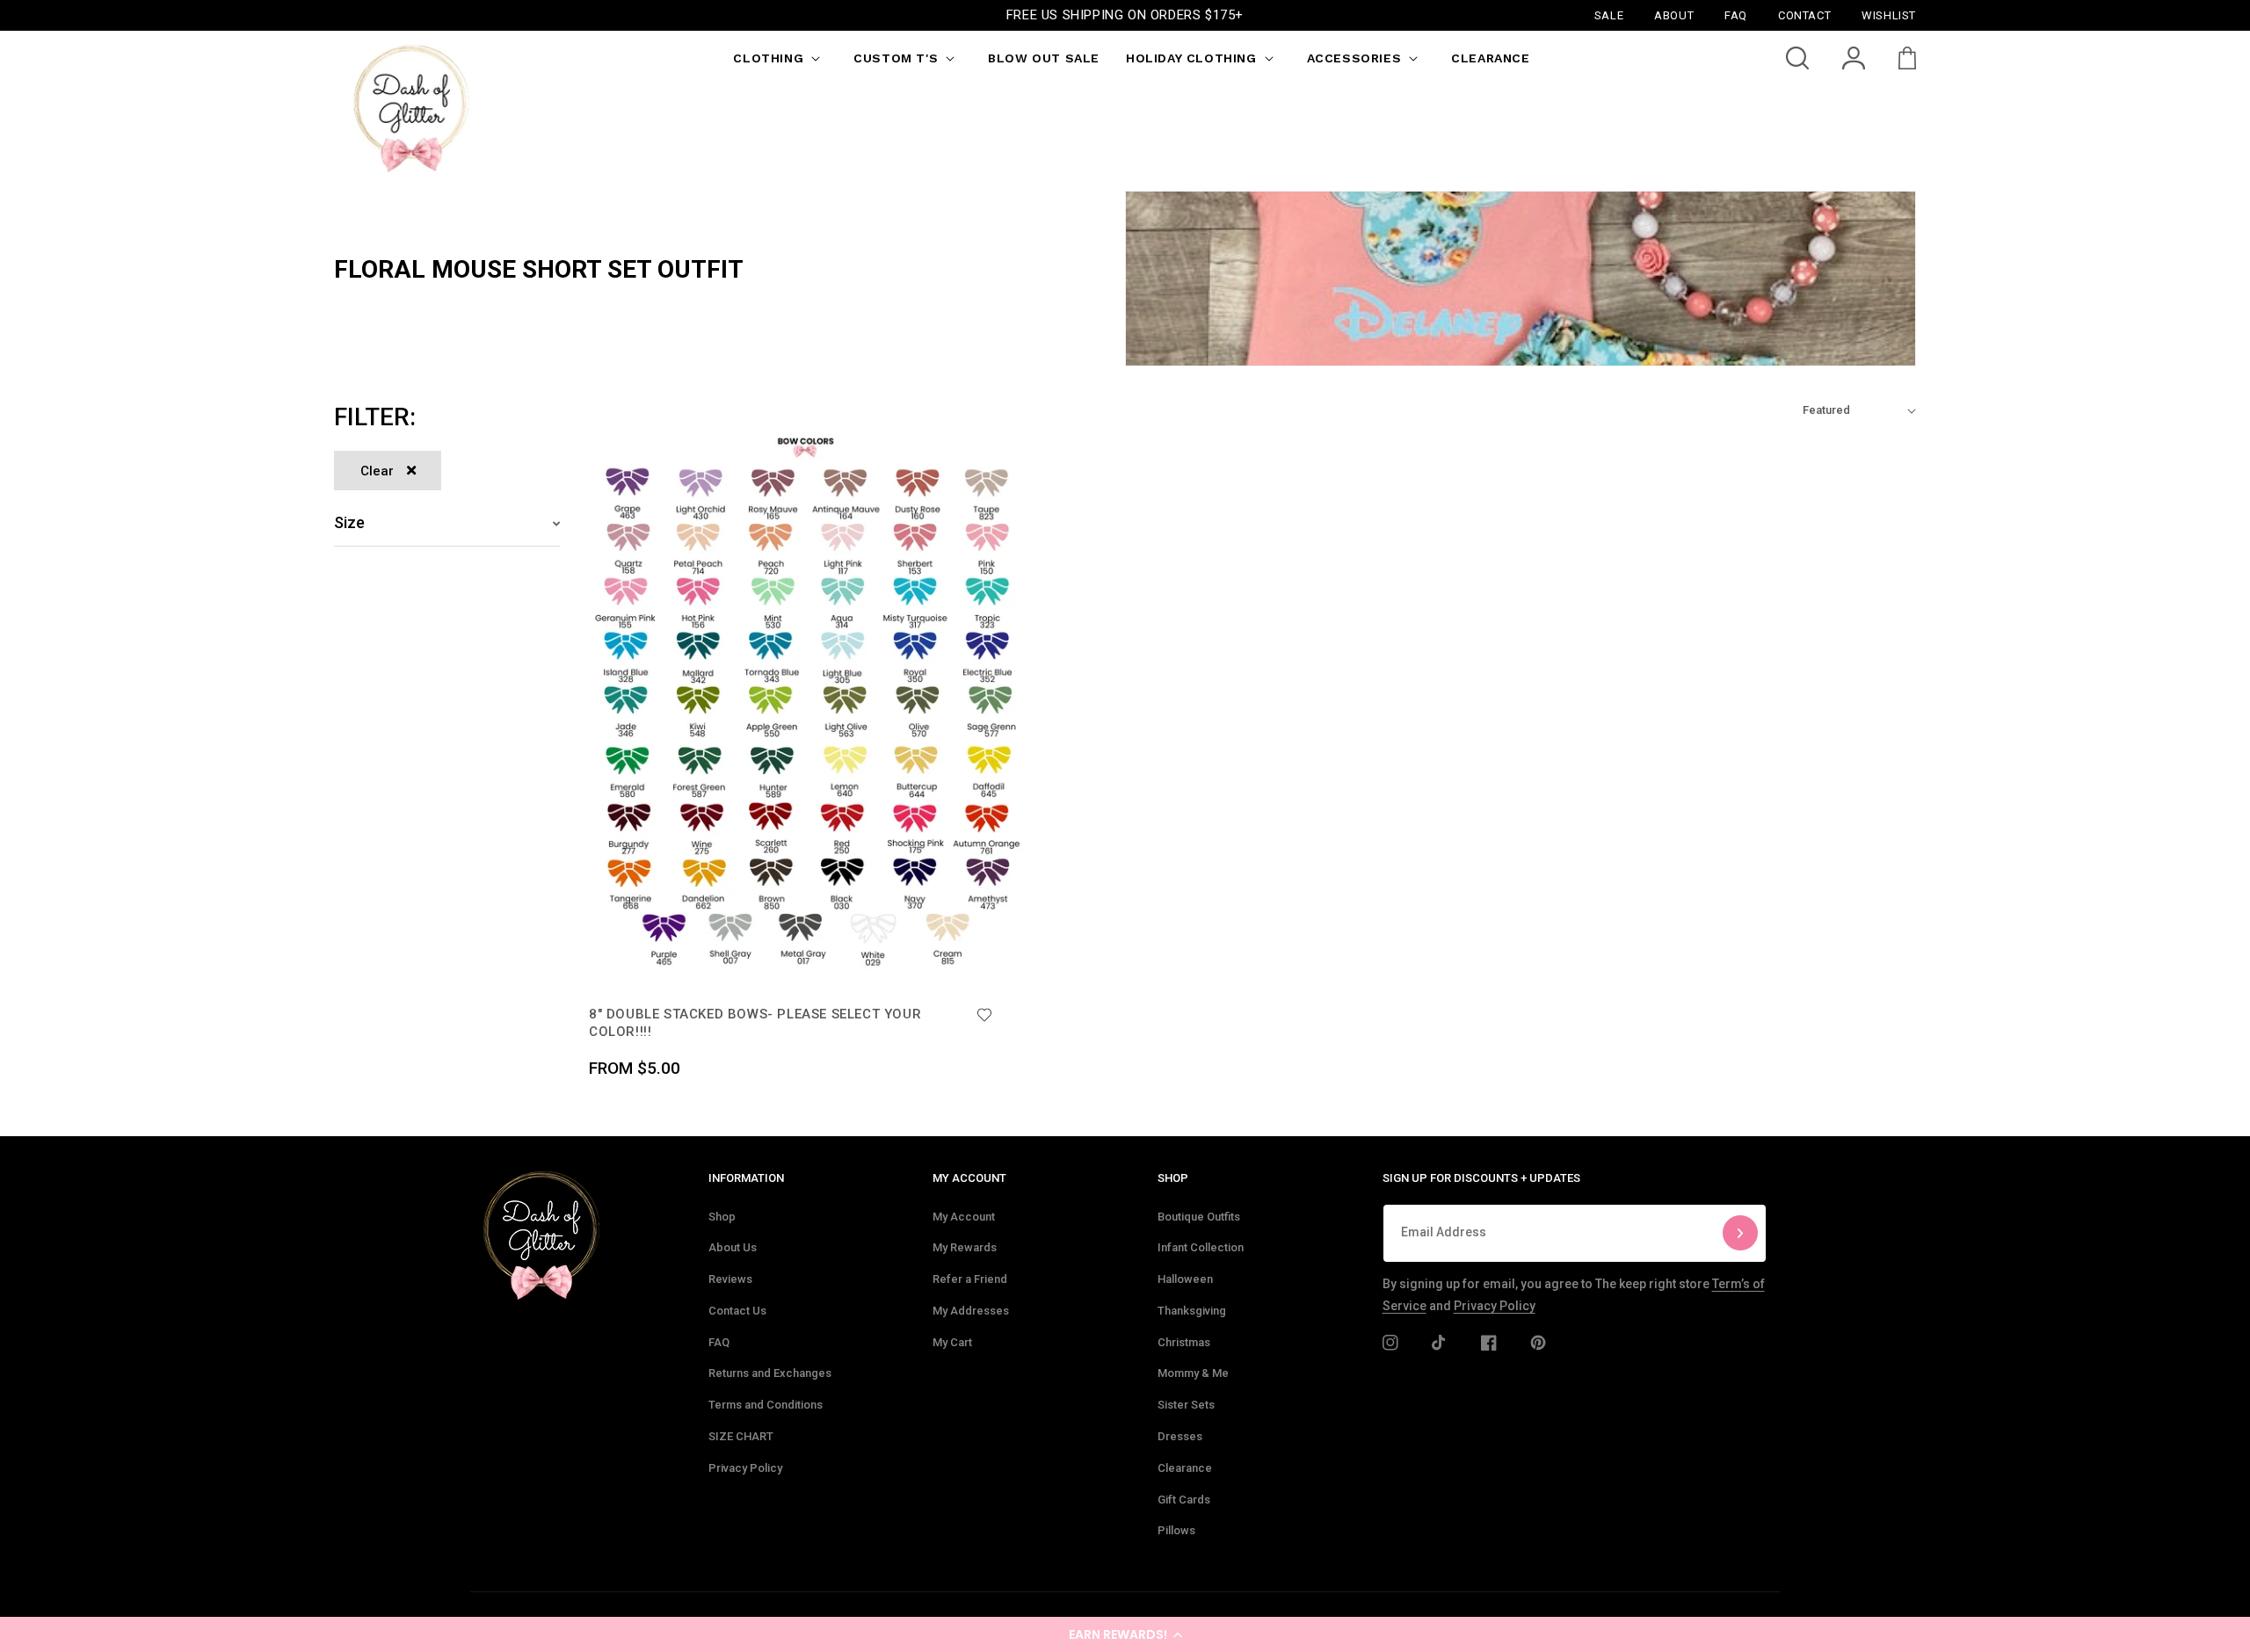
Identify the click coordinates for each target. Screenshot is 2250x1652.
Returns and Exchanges (770, 1373)
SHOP (1173, 1178)
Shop (722, 1217)
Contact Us (737, 1311)
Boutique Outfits (1199, 1217)
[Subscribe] (1740, 1233)
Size (349, 522)
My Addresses (971, 1311)
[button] (1125, 1634)
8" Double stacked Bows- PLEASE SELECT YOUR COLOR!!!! (755, 1023)
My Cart (952, 1342)
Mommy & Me (1193, 1373)
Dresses (1180, 1436)
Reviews (730, 1279)
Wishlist (1889, 14)
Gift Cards (1184, 1500)
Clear (377, 471)
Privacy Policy (745, 1468)
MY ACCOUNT (969, 1178)
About (1674, 14)
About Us (733, 1247)
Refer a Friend (970, 1279)
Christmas (1184, 1342)
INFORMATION (746, 1178)
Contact (1804, 14)
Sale (1609, 14)
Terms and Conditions (766, 1405)
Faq (1736, 14)
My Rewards (965, 1247)
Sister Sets (1186, 1405)
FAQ (719, 1342)
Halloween (1185, 1279)
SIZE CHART (741, 1436)
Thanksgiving (1192, 1311)
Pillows (1176, 1530)
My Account (964, 1217)
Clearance (1185, 1468)
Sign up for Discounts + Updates (1481, 1178)
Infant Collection (1201, 1247)
